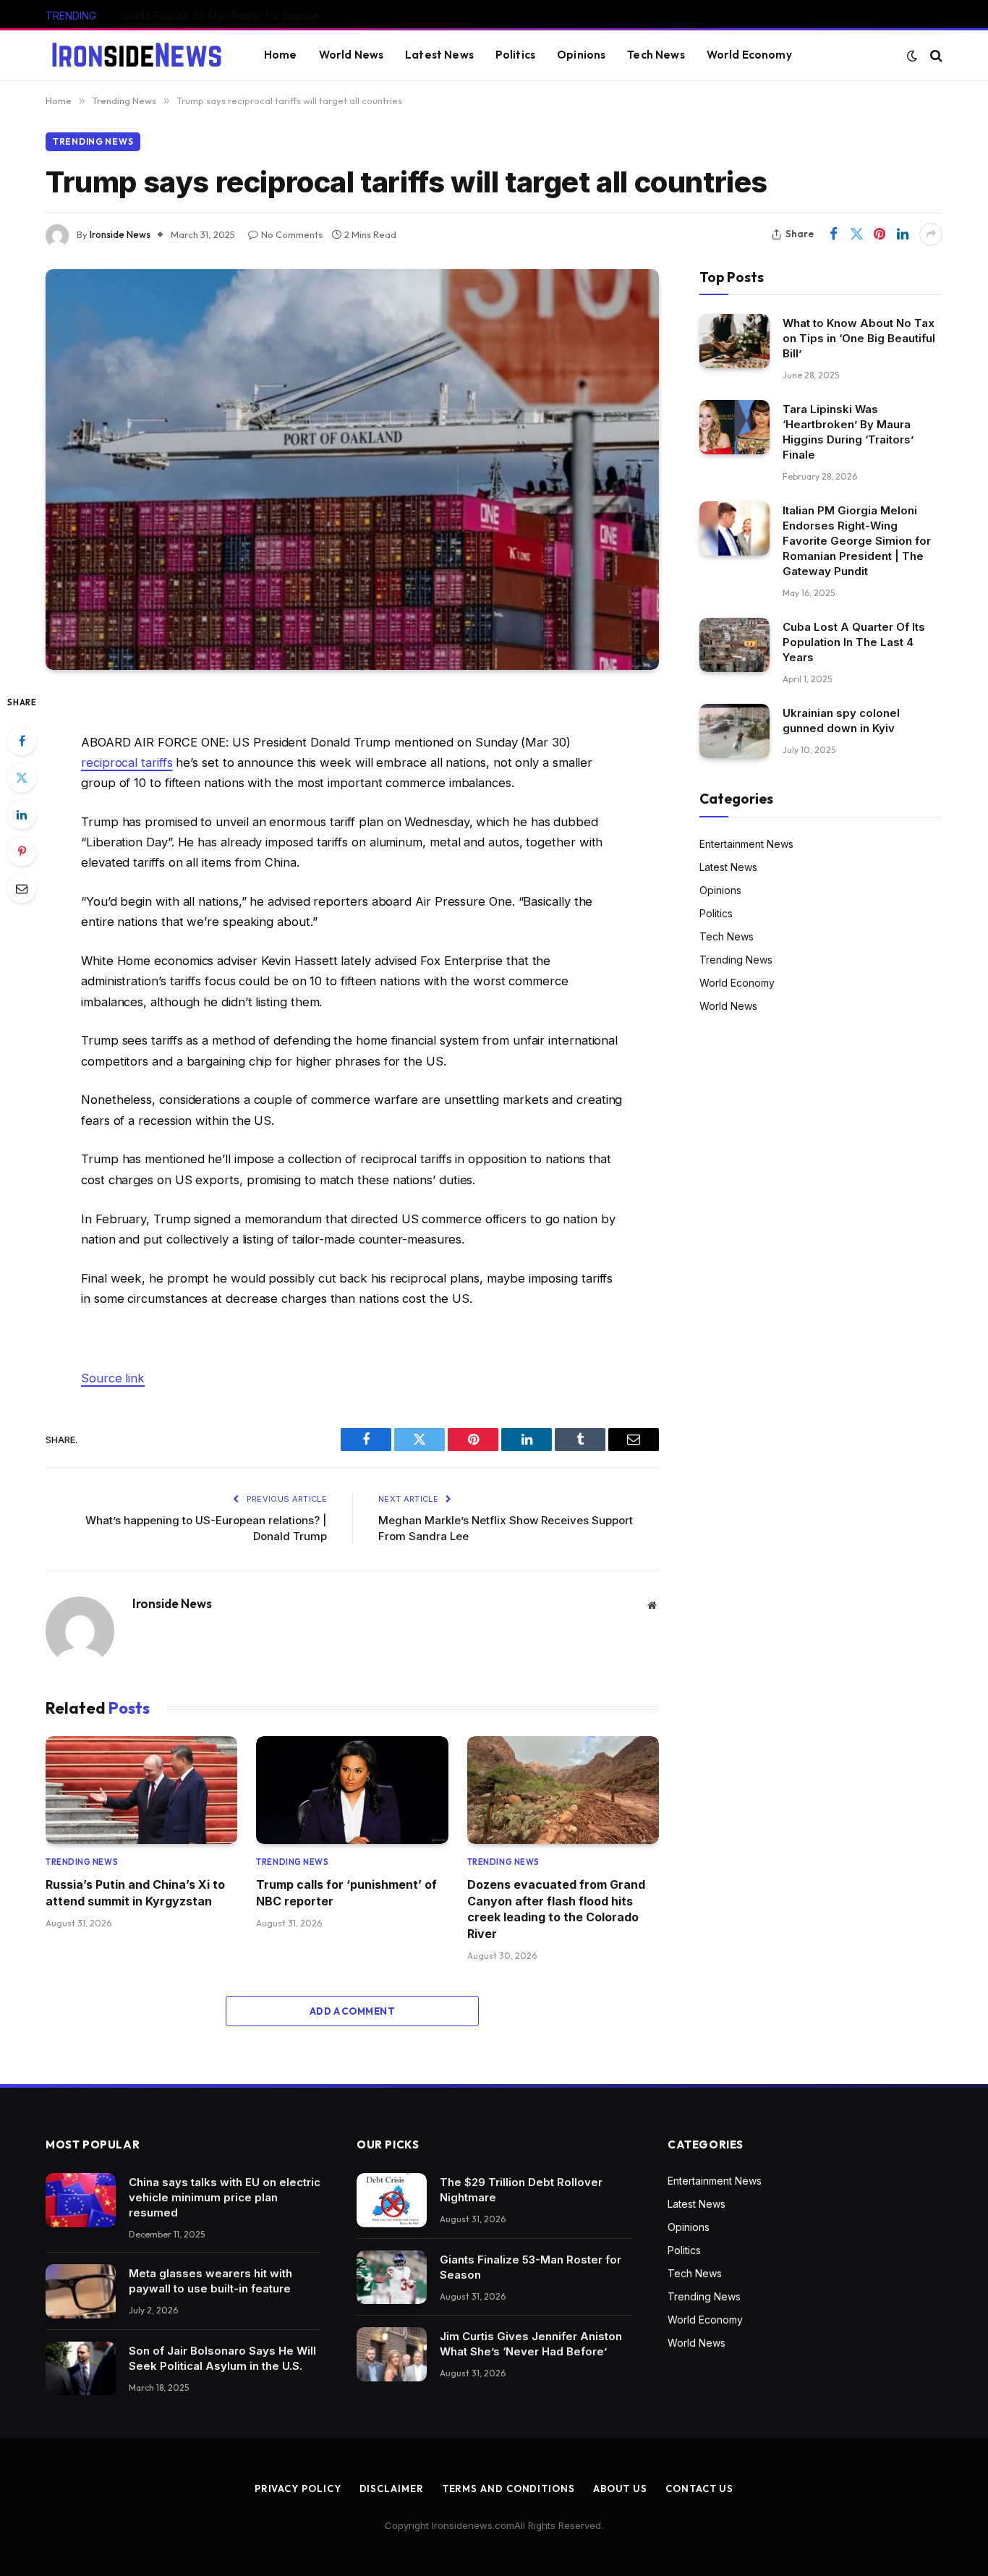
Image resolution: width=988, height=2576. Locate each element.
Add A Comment (352, 2011)
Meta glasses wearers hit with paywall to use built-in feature (210, 2281)
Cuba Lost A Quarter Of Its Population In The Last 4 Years (854, 642)
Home (281, 55)
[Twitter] (22, 778)
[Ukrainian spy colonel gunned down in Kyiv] (734, 731)
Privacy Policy (298, 2488)
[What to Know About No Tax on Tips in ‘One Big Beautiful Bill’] (734, 341)
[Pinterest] (22, 851)
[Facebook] (22, 741)
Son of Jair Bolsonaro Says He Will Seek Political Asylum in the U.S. (222, 2358)
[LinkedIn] (22, 815)
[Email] (22, 888)
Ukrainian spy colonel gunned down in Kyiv (841, 720)
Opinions (581, 55)
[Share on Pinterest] (880, 234)
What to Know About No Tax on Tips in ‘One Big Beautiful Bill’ (859, 338)
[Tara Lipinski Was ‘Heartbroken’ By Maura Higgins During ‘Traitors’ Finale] (734, 427)
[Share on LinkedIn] (903, 234)
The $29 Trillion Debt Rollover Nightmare (521, 2190)
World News (352, 55)
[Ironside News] (137, 56)
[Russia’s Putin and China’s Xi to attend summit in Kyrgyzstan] (141, 1790)
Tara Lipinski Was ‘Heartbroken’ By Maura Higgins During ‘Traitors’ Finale (848, 432)
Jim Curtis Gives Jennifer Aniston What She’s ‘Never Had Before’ (531, 2344)
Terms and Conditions (508, 2488)
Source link (113, 1378)
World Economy (749, 55)
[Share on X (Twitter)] (856, 234)
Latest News (439, 55)
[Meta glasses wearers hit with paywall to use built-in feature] (81, 2291)
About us (620, 2488)
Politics (515, 55)
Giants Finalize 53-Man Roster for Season (220, 16)
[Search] (935, 55)
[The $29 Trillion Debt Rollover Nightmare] (392, 2200)
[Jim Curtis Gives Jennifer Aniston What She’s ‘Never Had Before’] (392, 2354)
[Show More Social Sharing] (931, 234)
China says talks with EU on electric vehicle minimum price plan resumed (225, 2197)
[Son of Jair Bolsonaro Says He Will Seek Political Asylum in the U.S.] (81, 2369)
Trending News (93, 141)
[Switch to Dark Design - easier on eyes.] (912, 56)
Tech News (656, 55)
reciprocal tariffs (127, 762)
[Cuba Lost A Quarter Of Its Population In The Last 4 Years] (734, 645)
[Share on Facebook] (833, 234)
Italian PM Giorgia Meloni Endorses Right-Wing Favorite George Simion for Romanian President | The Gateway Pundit (857, 541)
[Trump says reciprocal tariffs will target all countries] (352, 469)
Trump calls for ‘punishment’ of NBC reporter (346, 1892)
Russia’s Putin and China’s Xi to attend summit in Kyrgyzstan (135, 1892)
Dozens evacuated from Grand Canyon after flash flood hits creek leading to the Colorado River (556, 1909)
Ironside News (120, 234)
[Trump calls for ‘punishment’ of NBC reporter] (352, 1790)
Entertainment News (746, 844)
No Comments (292, 234)
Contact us (699, 2488)
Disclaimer (392, 2488)
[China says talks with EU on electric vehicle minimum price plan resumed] (81, 2200)
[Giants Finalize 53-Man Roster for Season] (392, 2278)
